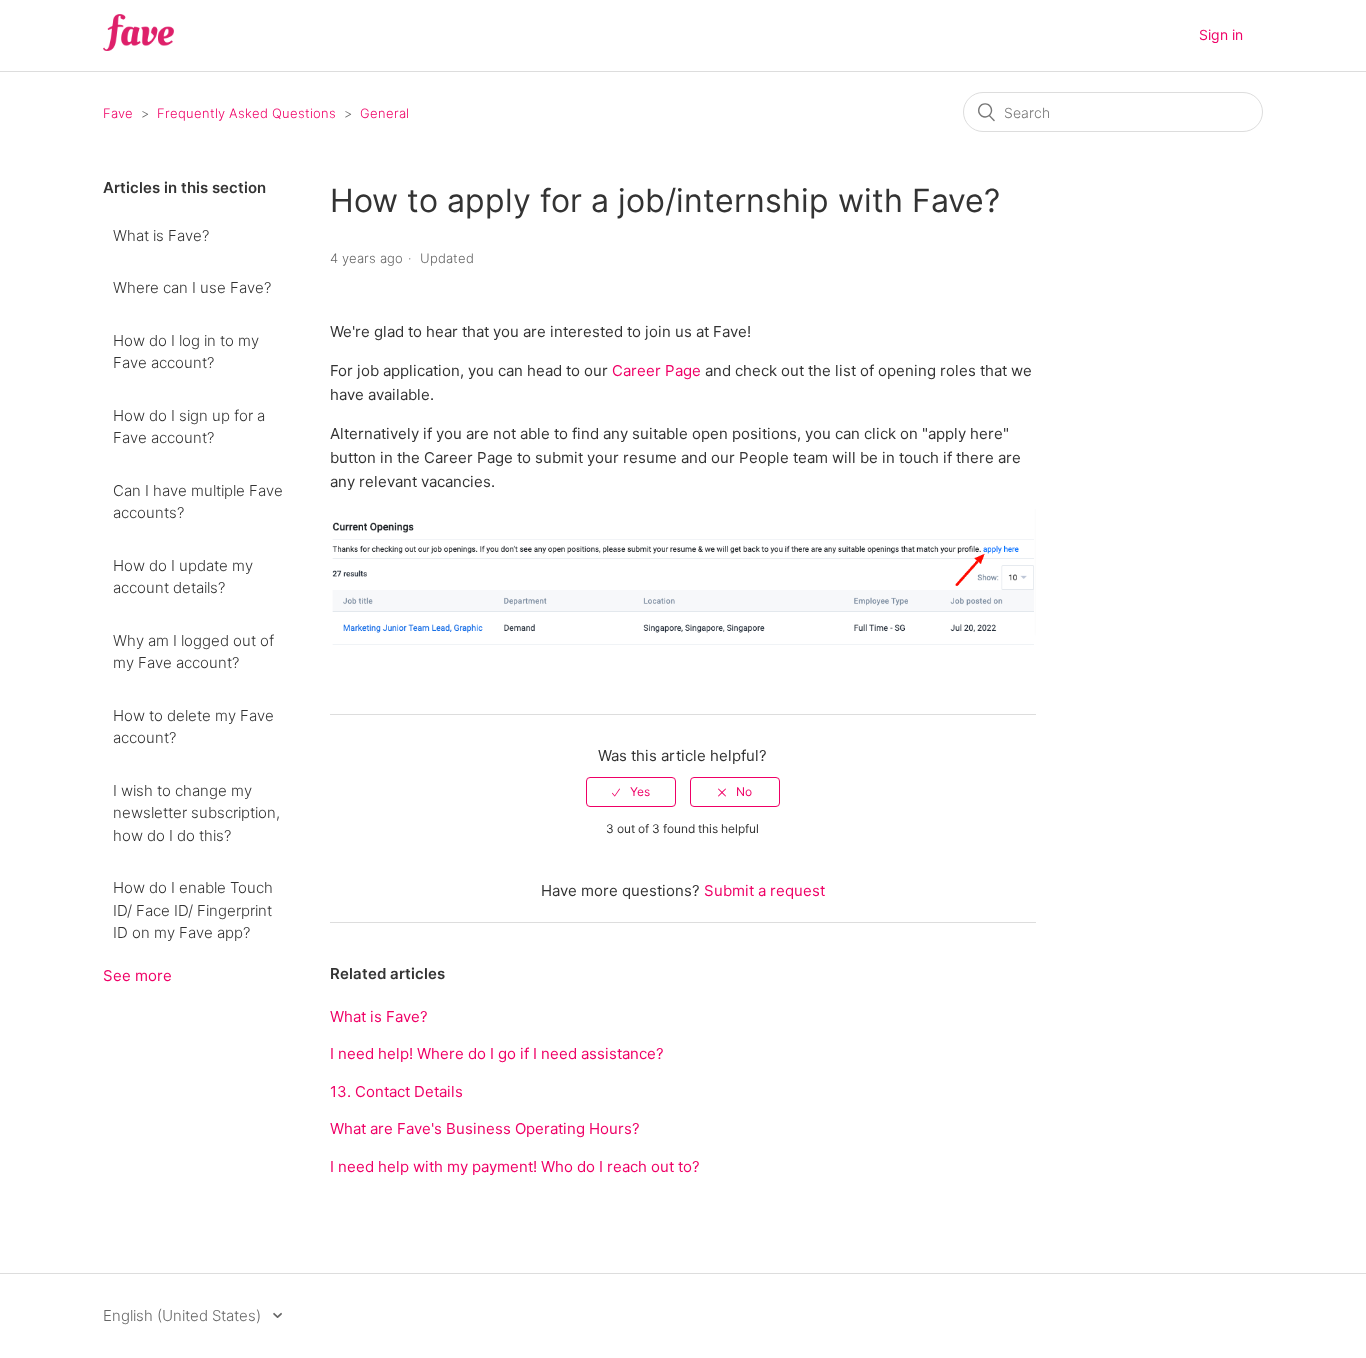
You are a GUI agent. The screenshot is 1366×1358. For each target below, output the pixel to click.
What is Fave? (161, 235)
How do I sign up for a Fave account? (189, 427)
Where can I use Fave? (192, 287)
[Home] (138, 45)
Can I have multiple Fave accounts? (198, 502)
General (384, 113)
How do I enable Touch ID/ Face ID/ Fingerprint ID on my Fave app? (193, 910)
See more (137, 975)
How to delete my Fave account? (193, 727)
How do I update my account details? (183, 577)
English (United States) (184, 1315)
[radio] (631, 792)
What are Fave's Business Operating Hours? (485, 1128)
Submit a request (764, 890)
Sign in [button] (1221, 34)
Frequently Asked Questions (246, 113)
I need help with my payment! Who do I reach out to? (515, 1166)
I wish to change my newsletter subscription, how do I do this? (196, 813)
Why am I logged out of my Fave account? (193, 652)
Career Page (656, 370)
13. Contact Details (396, 1091)
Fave (118, 113)
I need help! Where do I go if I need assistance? (497, 1053)
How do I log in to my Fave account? (186, 352)
